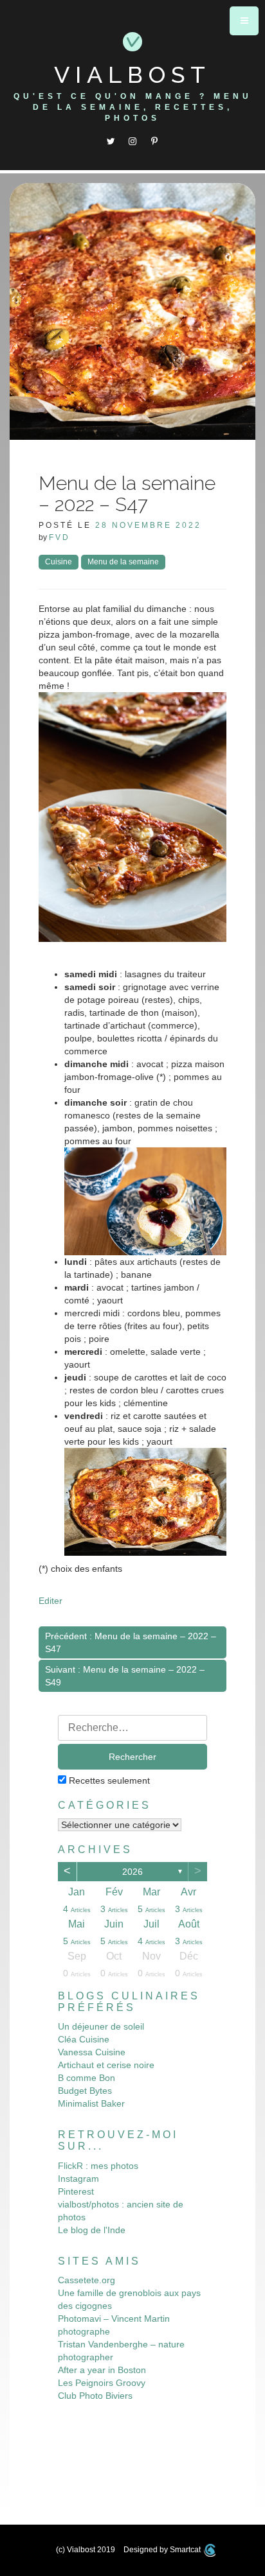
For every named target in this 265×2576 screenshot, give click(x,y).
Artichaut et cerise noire (106, 2065)
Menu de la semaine (123, 562)
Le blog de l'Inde (92, 2230)
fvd (59, 537)
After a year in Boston (102, 2370)
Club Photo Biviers (95, 2396)
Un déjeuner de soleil (101, 2026)
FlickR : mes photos (98, 2166)
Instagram (78, 2179)
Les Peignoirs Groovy (102, 2383)
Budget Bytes (85, 2091)
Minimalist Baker (91, 2103)
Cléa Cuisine (84, 2039)
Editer (50, 1601)
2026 (132, 1872)
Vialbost (132, 74)
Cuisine (59, 562)
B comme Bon (87, 2078)
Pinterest (76, 2191)
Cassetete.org (87, 2280)
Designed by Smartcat (163, 2550)
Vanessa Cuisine (92, 2052)
